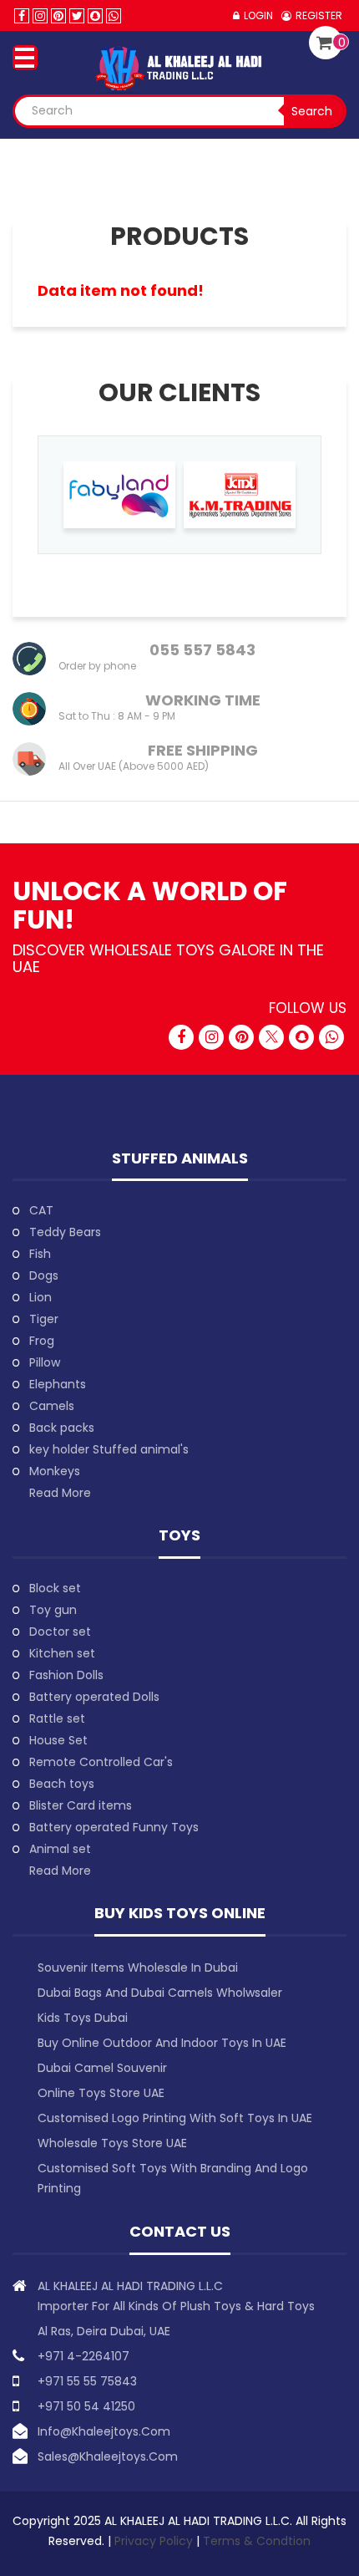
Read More (60, 1493)
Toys (179, 1535)
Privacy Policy (155, 2541)
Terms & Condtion (257, 2541)
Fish (40, 1254)
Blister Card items (81, 1805)
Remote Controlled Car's (101, 1762)
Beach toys (62, 1784)
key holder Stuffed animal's (109, 1449)
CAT (41, 1210)
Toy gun (53, 1610)
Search (312, 111)
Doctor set (60, 1632)
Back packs (62, 1428)
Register (319, 15)
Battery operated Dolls (94, 1697)
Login (258, 15)
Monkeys (55, 1471)
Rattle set (57, 1718)
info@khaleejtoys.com (104, 2431)
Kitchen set (62, 1653)
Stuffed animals (180, 1158)
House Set (58, 1740)
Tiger (44, 1319)
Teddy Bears (65, 1232)
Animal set (60, 1849)
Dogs (44, 1275)
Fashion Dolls (66, 1675)
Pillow (45, 1362)
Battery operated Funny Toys (114, 1827)
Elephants (58, 1384)
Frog (42, 1341)
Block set (55, 1588)
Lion (40, 1297)
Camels (52, 1406)
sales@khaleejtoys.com (108, 2456)
